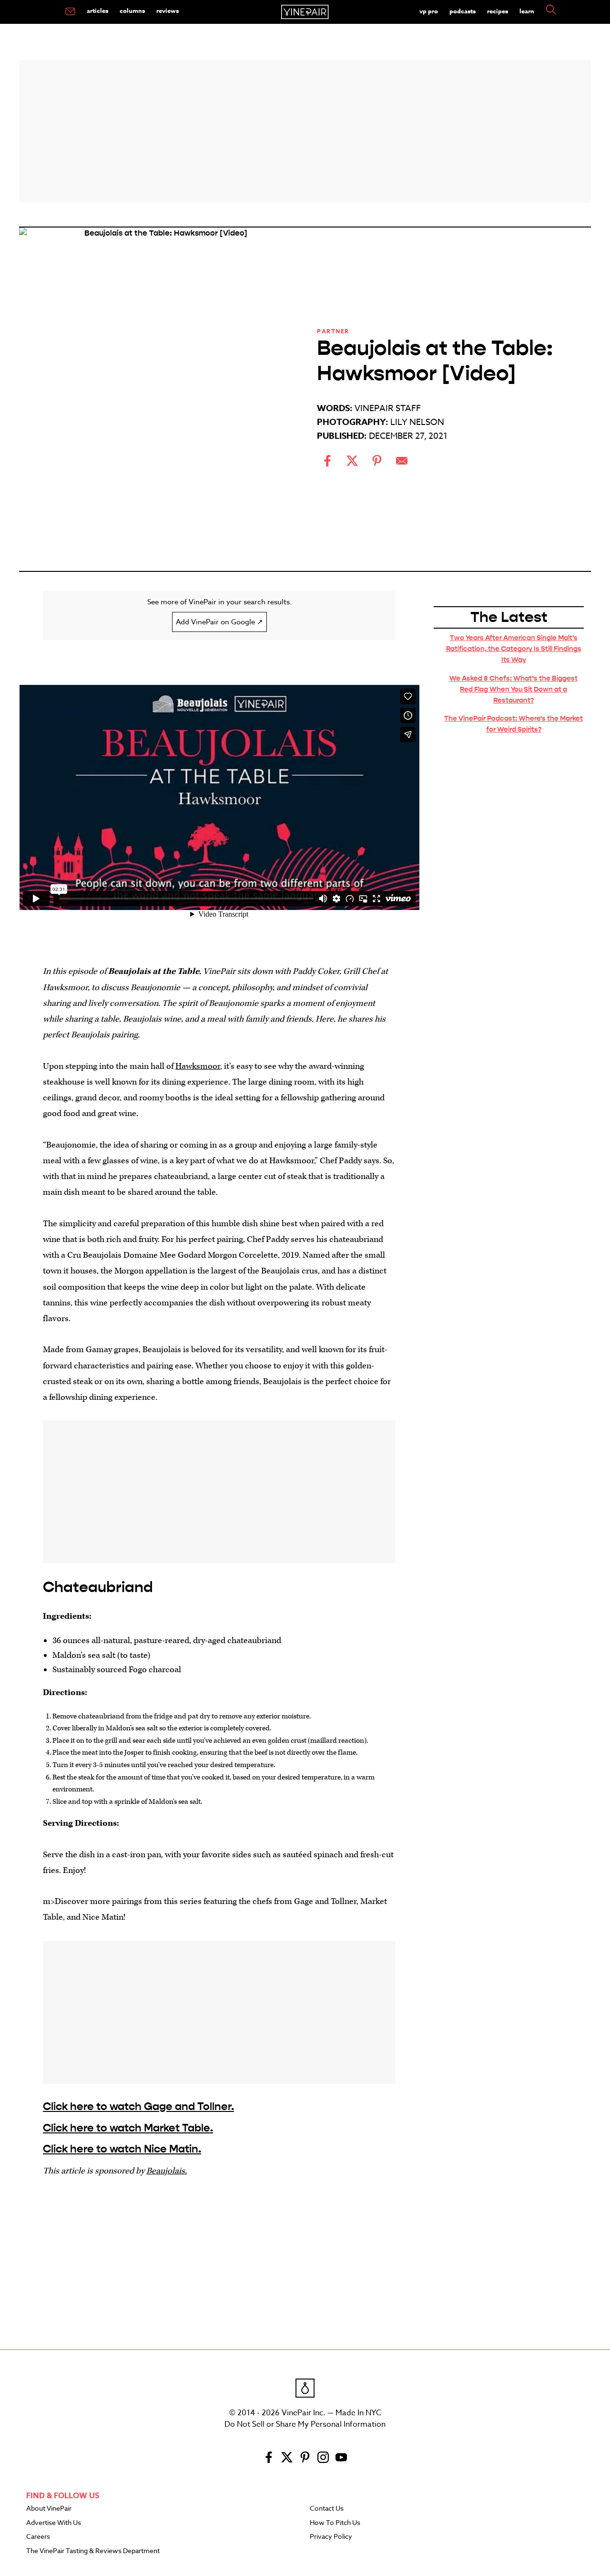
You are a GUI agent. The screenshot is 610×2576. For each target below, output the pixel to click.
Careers (38, 2537)
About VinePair (49, 2509)
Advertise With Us (54, 2523)
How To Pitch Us (335, 2523)
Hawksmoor (198, 1066)
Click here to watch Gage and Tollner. (138, 2106)
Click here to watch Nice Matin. (122, 2149)
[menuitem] (70, 12)
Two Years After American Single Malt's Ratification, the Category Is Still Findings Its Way (514, 649)
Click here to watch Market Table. (128, 2128)
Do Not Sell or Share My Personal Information (305, 2424)
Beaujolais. (167, 2171)
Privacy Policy (331, 2537)
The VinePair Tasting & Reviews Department (93, 2551)
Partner (333, 331)
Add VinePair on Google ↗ (219, 622)
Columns (132, 10)
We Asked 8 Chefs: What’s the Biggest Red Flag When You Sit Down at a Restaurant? (513, 689)
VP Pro (429, 11)
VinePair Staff (388, 409)
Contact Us (327, 2509)
